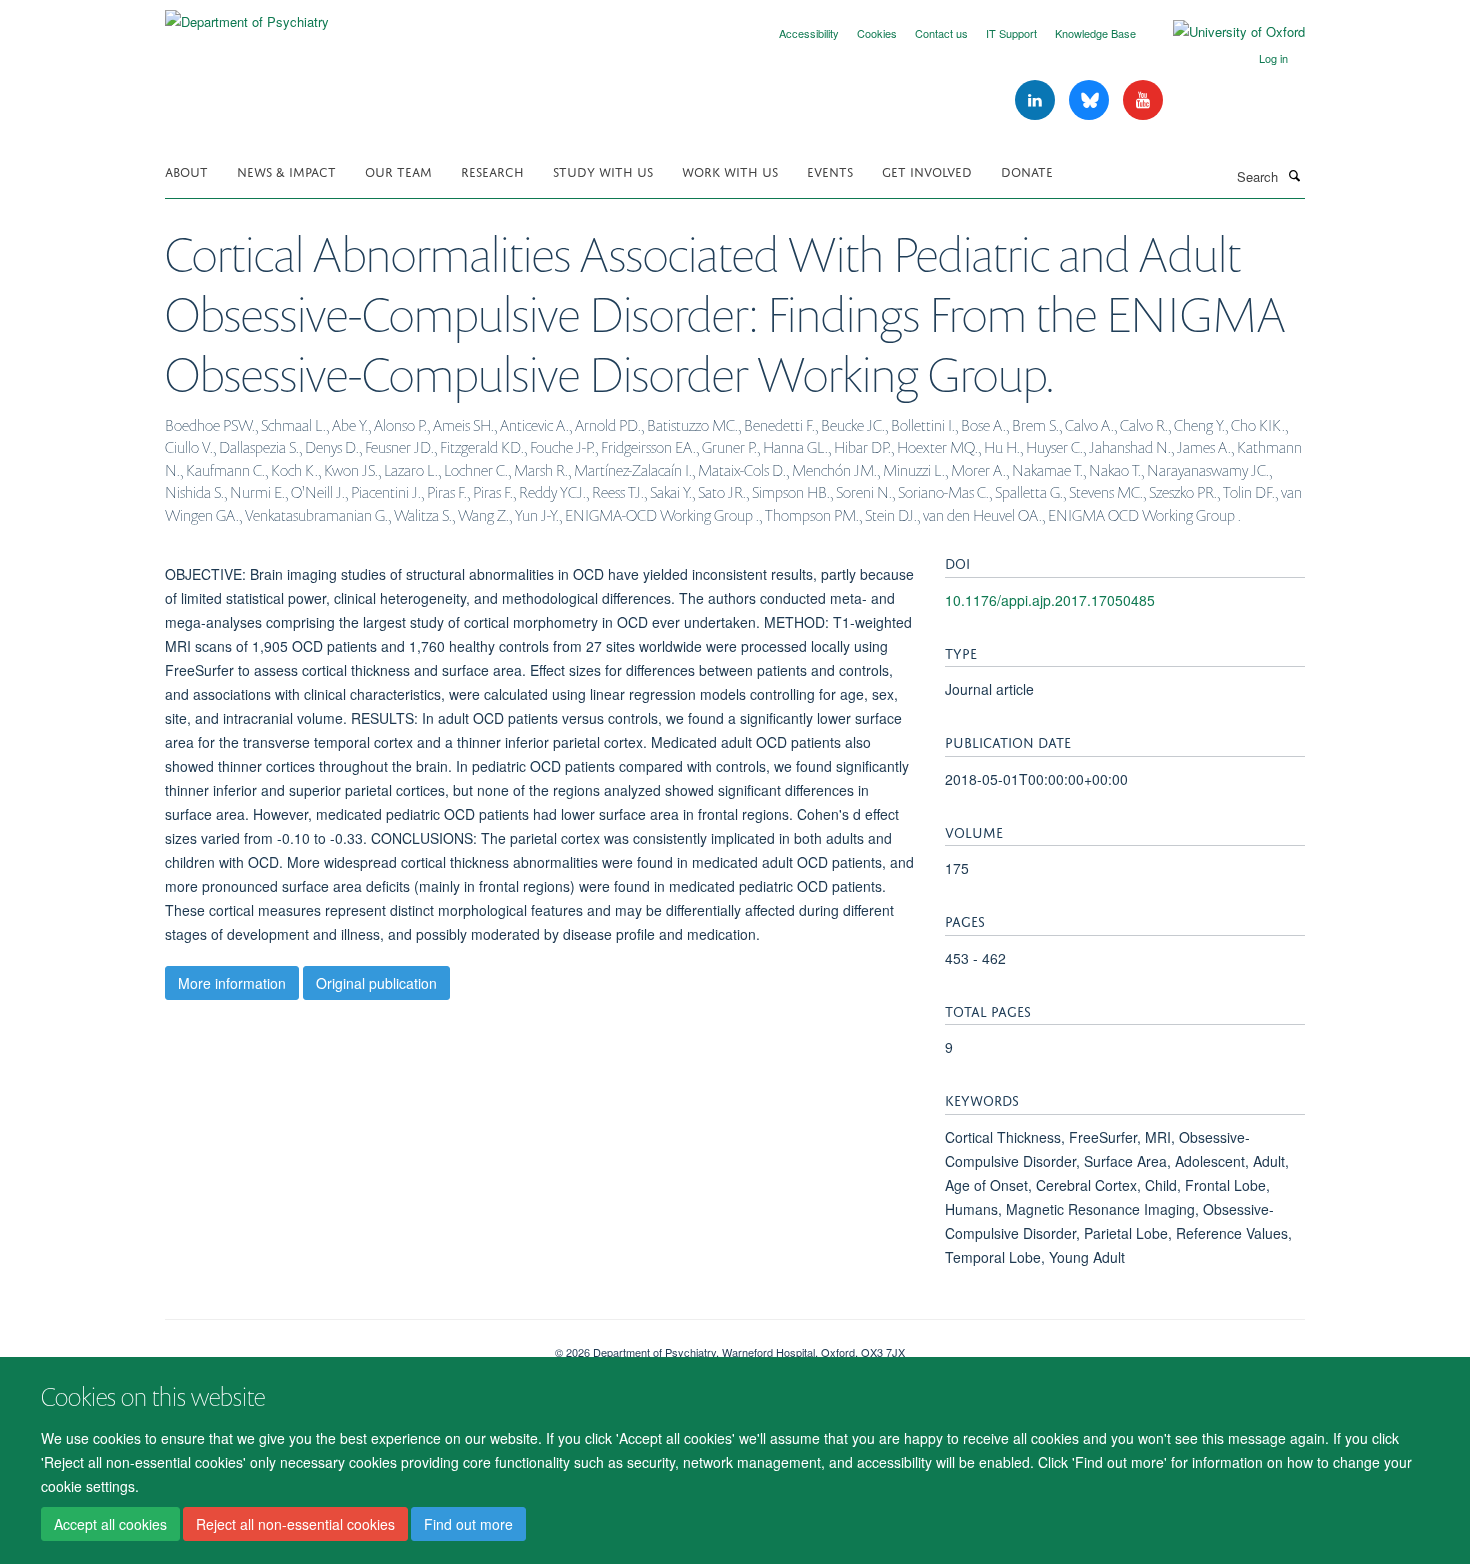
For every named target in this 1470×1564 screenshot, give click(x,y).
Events (830, 170)
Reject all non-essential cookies (295, 1525)
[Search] (1294, 175)
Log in (1273, 58)
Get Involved (927, 170)
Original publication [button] (376, 983)
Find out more (468, 1525)
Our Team (398, 170)
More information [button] (232, 983)
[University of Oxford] (1224, 32)
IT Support (1011, 33)
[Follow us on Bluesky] (1091, 100)
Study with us (603, 170)
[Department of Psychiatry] (247, 14)
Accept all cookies (110, 1525)
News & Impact (286, 170)
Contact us (941, 33)
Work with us (730, 170)
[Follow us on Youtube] (1143, 100)
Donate (1027, 170)
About (186, 170)
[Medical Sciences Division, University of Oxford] (345, 1345)
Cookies (877, 33)
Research (492, 170)
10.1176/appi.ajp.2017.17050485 (1050, 600)
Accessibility (809, 33)
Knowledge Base (1095, 33)
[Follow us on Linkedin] (1037, 100)
